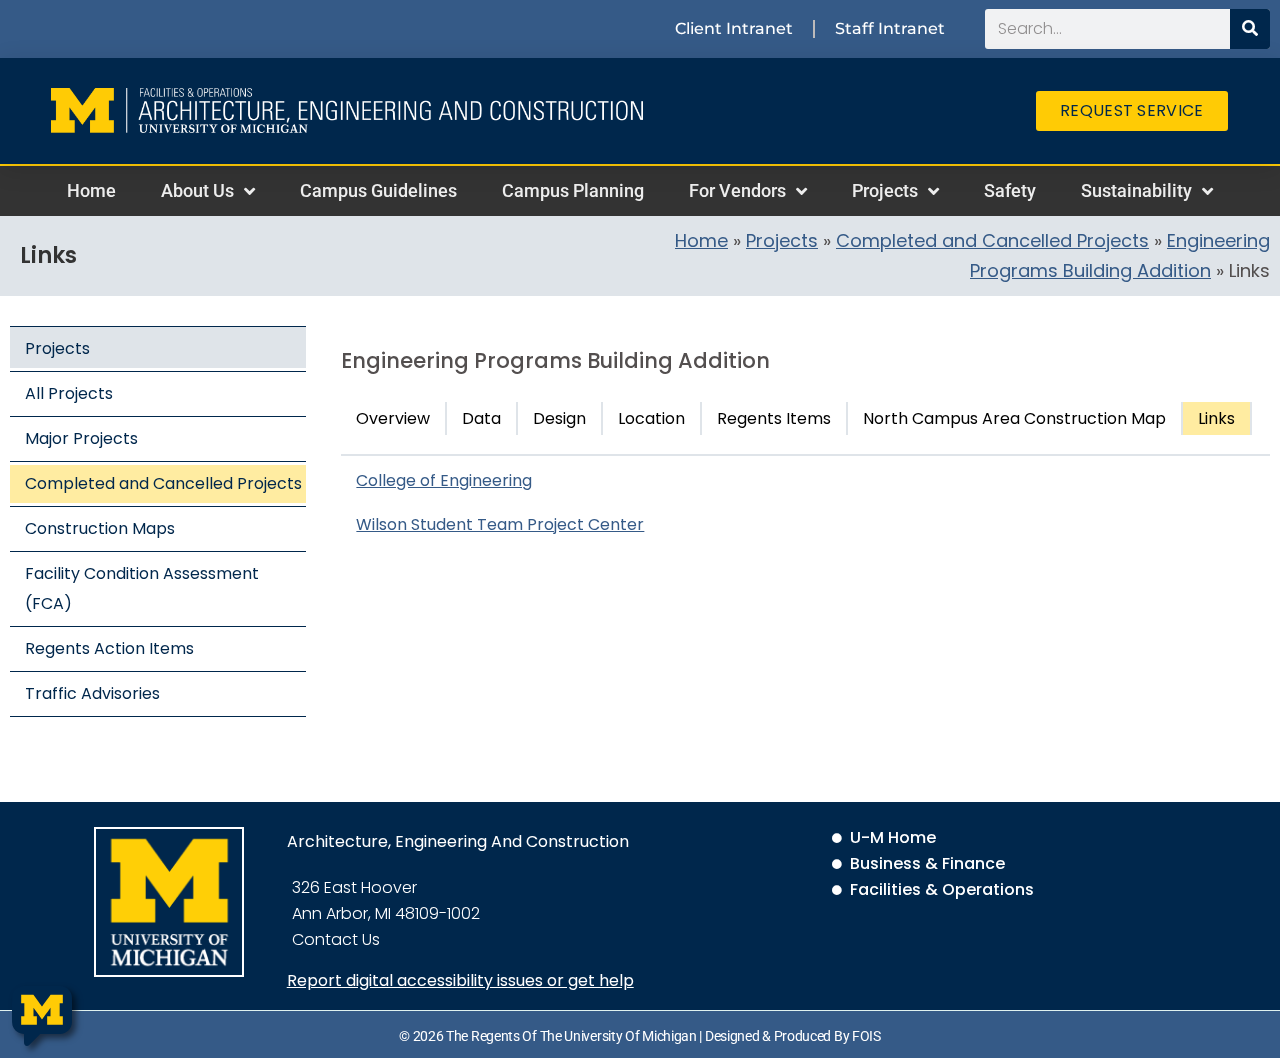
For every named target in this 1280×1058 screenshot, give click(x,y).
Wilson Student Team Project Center (500, 524)
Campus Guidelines (378, 190)
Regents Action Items (109, 648)
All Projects (69, 393)
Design (559, 418)
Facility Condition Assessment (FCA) (142, 588)
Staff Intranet (890, 28)
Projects (885, 190)
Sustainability (1136, 190)
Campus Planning (573, 190)
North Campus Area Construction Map (1014, 418)
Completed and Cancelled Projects (992, 240)
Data (481, 418)
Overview (393, 418)
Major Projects (81, 438)
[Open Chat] (42, 1016)
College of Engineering (444, 480)
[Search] (1250, 29)
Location (651, 418)
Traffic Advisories (92, 693)
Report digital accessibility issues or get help (460, 980)
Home (91, 190)
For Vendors (737, 190)
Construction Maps (100, 528)
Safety (1010, 190)
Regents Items (774, 418)
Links (1216, 418)
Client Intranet (734, 28)
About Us (197, 190)
